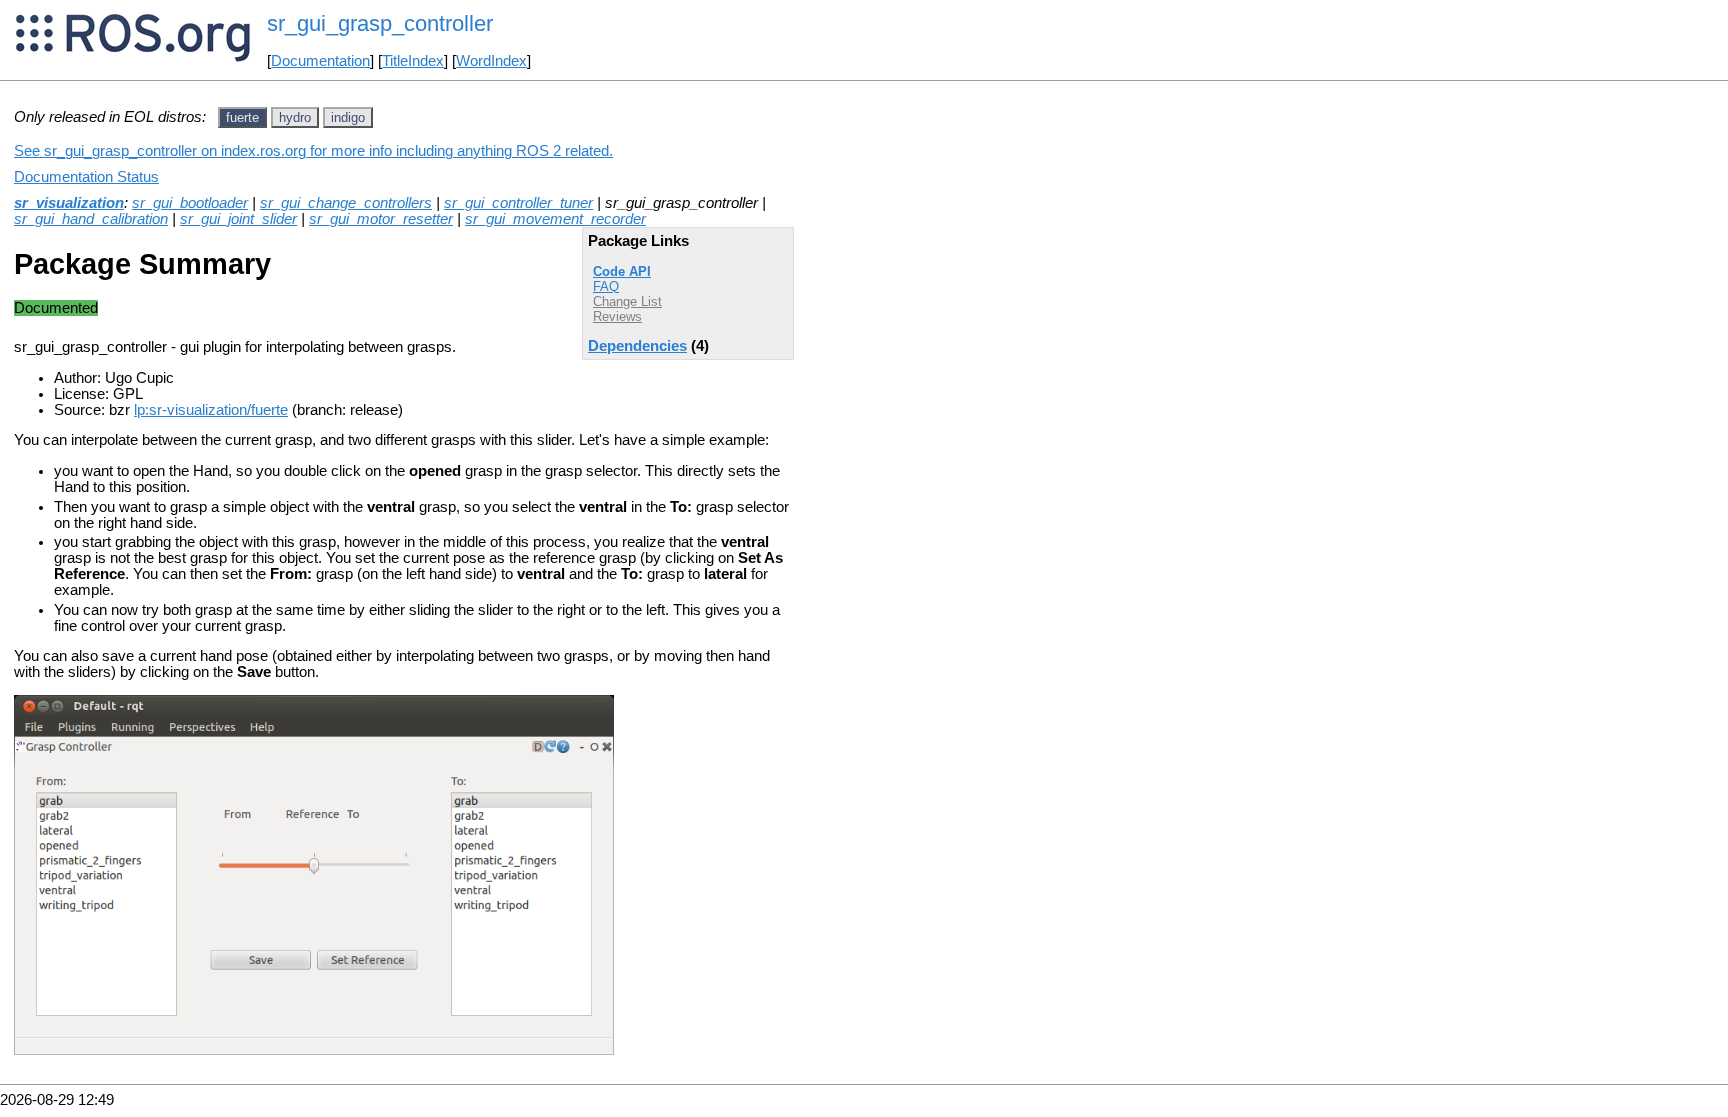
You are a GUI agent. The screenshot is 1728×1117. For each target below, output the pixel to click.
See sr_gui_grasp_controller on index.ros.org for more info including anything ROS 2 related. (313, 151)
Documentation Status (86, 177)
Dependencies (637, 346)
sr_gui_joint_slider (238, 219)
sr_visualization (69, 203)
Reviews (617, 316)
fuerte (242, 117)
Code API (622, 271)
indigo (348, 117)
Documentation (320, 61)
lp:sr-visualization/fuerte (211, 410)
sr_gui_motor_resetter (381, 219)
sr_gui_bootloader (190, 203)
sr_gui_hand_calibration (91, 219)
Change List (627, 301)
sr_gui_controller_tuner (518, 203)
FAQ (606, 286)
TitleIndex (413, 61)
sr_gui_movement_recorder (555, 219)
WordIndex (491, 61)
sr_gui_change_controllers (346, 203)
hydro (295, 117)
